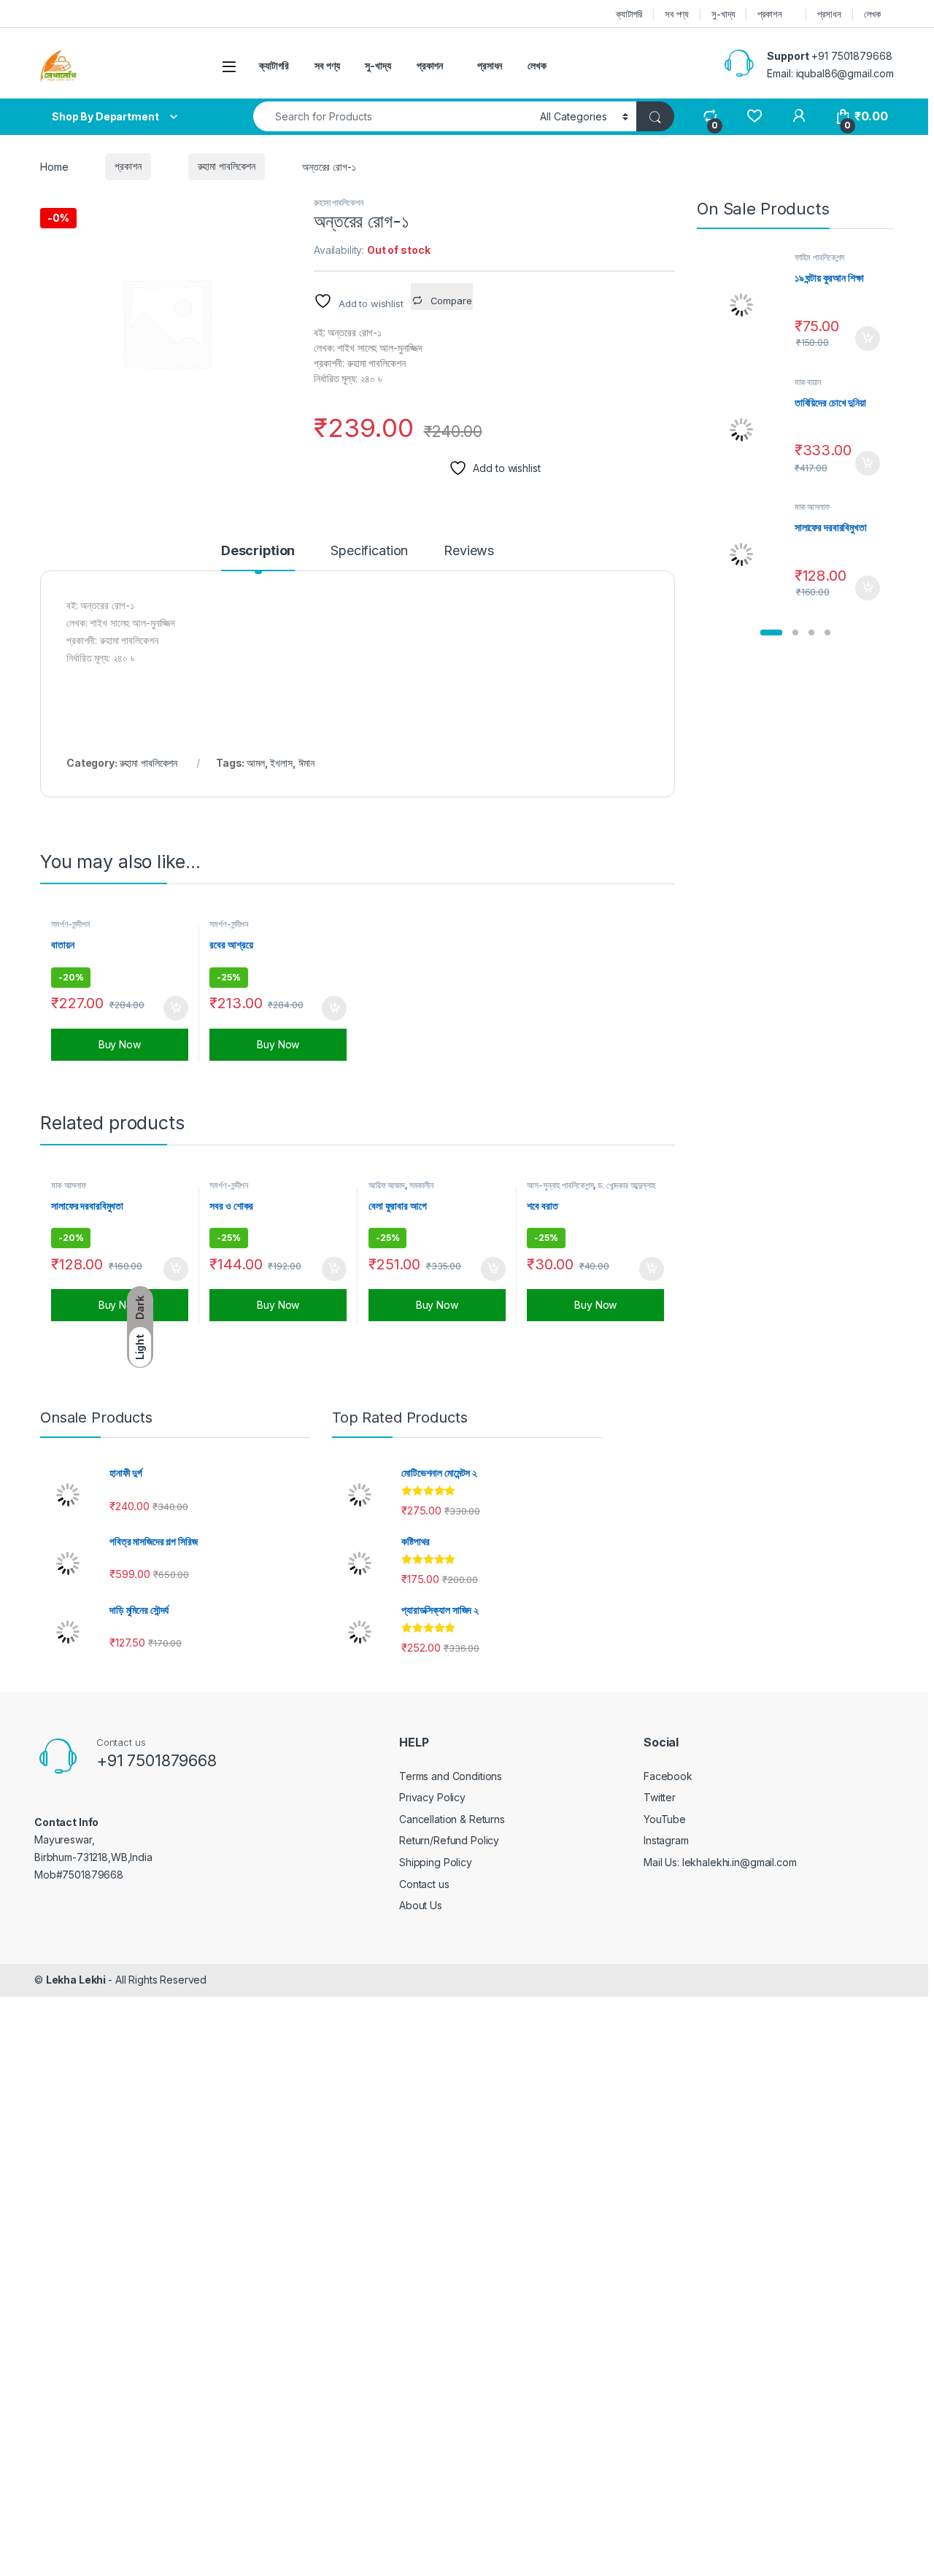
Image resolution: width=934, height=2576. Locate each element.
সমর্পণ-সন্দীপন (70, 924)
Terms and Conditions (451, 1776)
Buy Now (120, 1044)
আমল (256, 763)
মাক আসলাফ (69, 1185)
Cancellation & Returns (452, 1819)
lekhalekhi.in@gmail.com (740, 1862)
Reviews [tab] (469, 551)
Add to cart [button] (176, 1008)
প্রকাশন (769, 14)
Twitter (660, 1797)
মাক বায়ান (808, 382)
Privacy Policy (432, 1797)
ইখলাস (281, 763)
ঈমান (307, 763)
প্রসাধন (829, 14)
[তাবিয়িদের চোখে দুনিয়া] (747, 430)
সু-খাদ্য (723, 14)
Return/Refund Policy (449, 1840)
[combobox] (393, 116)
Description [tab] (258, 551)
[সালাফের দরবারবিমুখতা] (747, 554)
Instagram (666, 1840)
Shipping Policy (436, 1862)
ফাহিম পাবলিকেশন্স (819, 257)
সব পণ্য (677, 14)
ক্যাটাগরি (629, 14)
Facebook (668, 1776)
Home (54, 166)
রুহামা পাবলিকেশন (227, 166)
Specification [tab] (369, 551)
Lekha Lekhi (77, 1980)
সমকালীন (421, 1185)
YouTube (665, 1819)
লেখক (873, 14)
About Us (421, 1905)
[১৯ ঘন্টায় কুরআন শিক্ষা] (747, 305)
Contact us (424, 1884)
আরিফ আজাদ (387, 1185)
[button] (771, 633)
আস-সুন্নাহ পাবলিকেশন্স (560, 1185)
